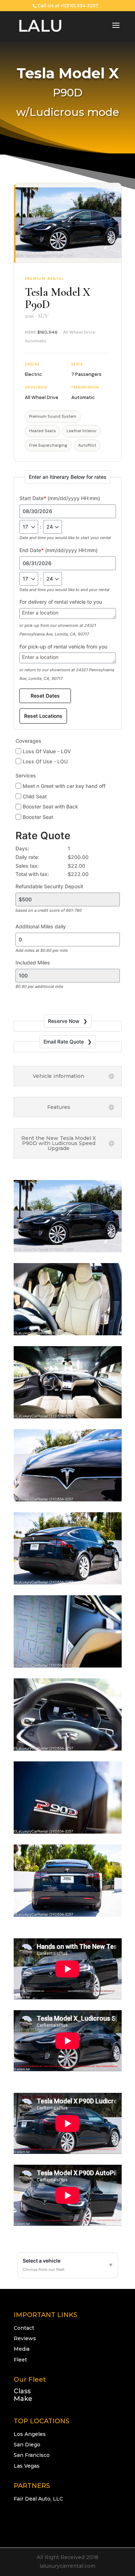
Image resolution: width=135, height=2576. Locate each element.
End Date (58, 550)
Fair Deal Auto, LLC (38, 2499)
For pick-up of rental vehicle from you (63, 647)
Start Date (60, 498)
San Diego (27, 2445)
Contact (24, 2328)
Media (22, 2349)
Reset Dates (45, 696)
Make (23, 2399)
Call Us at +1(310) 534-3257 (68, 6)
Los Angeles (30, 2434)
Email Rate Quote (64, 1042)
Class (22, 2391)
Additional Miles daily (41, 926)
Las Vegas (27, 2466)
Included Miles (33, 962)
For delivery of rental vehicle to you (61, 602)
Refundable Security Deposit (49, 886)
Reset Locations (43, 716)
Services (26, 775)
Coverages (28, 741)
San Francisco (32, 2455)
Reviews (25, 2338)
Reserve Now (64, 1021)
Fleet (20, 2360)
